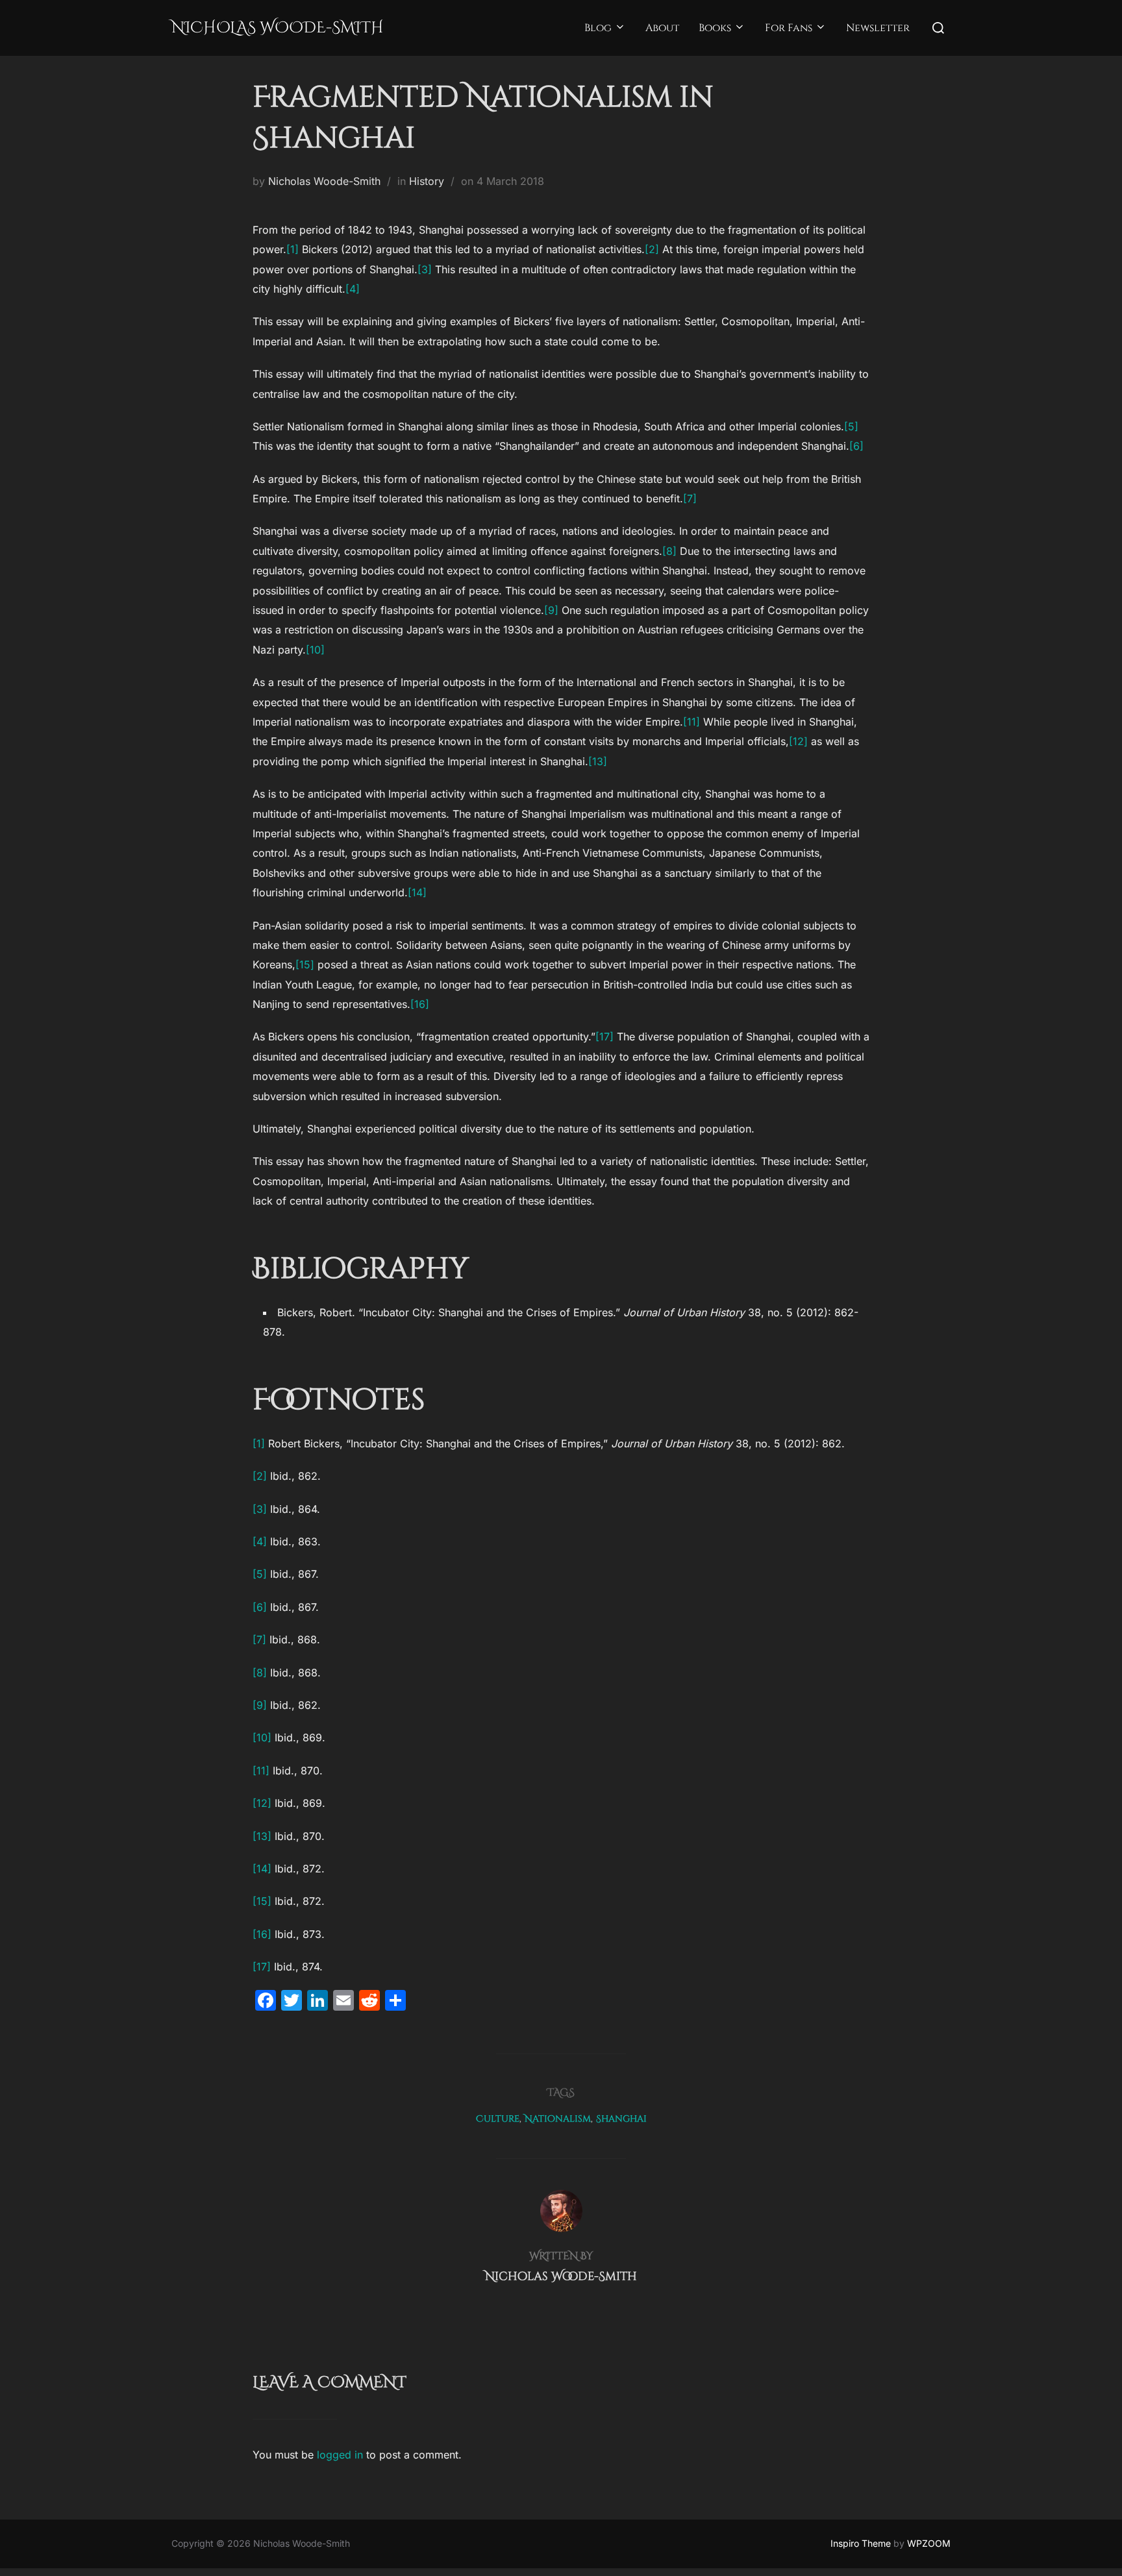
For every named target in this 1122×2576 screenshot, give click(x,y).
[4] (353, 289)
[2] (652, 249)
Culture (498, 2119)
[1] (293, 249)
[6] (856, 446)
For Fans (789, 28)
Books (715, 28)
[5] (851, 426)
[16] (420, 1004)
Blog (598, 28)
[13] (598, 761)
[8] (669, 551)
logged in (340, 2455)
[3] (425, 269)
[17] (605, 1037)
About (662, 28)
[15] (305, 964)
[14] (417, 892)
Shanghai (621, 2119)
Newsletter (878, 28)
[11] (692, 722)
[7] (690, 498)
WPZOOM (929, 2543)
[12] (798, 741)
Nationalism (558, 2119)
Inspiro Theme (861, 2543)
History (427, 181)
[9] (551, 610)
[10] (315, 650)
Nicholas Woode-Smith (278, 28)
